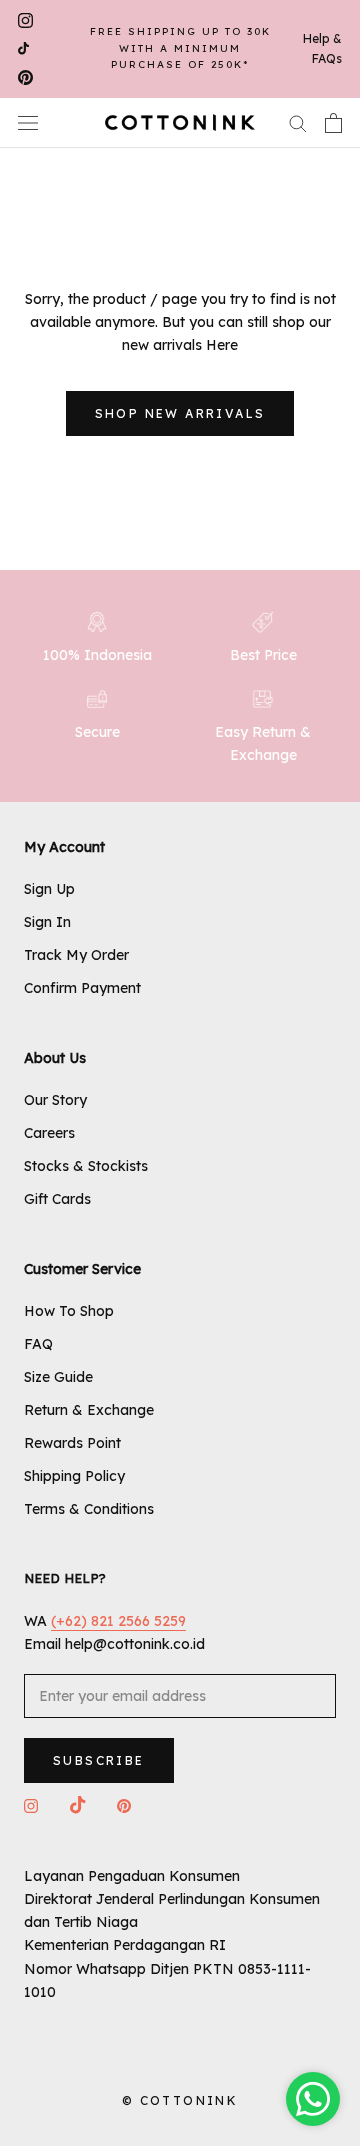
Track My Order (76, 955)
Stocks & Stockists (86, 1166)
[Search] (298, 122)
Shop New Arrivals (180, 413)
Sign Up (49, 889)
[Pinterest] (25, 77)
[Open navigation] (28, 122)
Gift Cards (57, 1199)
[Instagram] (25, 20)
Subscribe (99, 1760)
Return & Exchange (89, 1410)
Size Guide (58, 1377)
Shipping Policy (74, 1476)
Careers (49, 1133)
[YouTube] (23, 49)
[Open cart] (333, 123)
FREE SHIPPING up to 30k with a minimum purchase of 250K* (180, 48)
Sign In (47, 922)
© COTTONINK (180, 2100)
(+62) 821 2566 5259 (118, 1621)
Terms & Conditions (89, 1509)
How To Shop (69, 1311)
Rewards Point (72, 1443)
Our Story (55, 1100)
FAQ (38, 1344)
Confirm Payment (82, 988)
